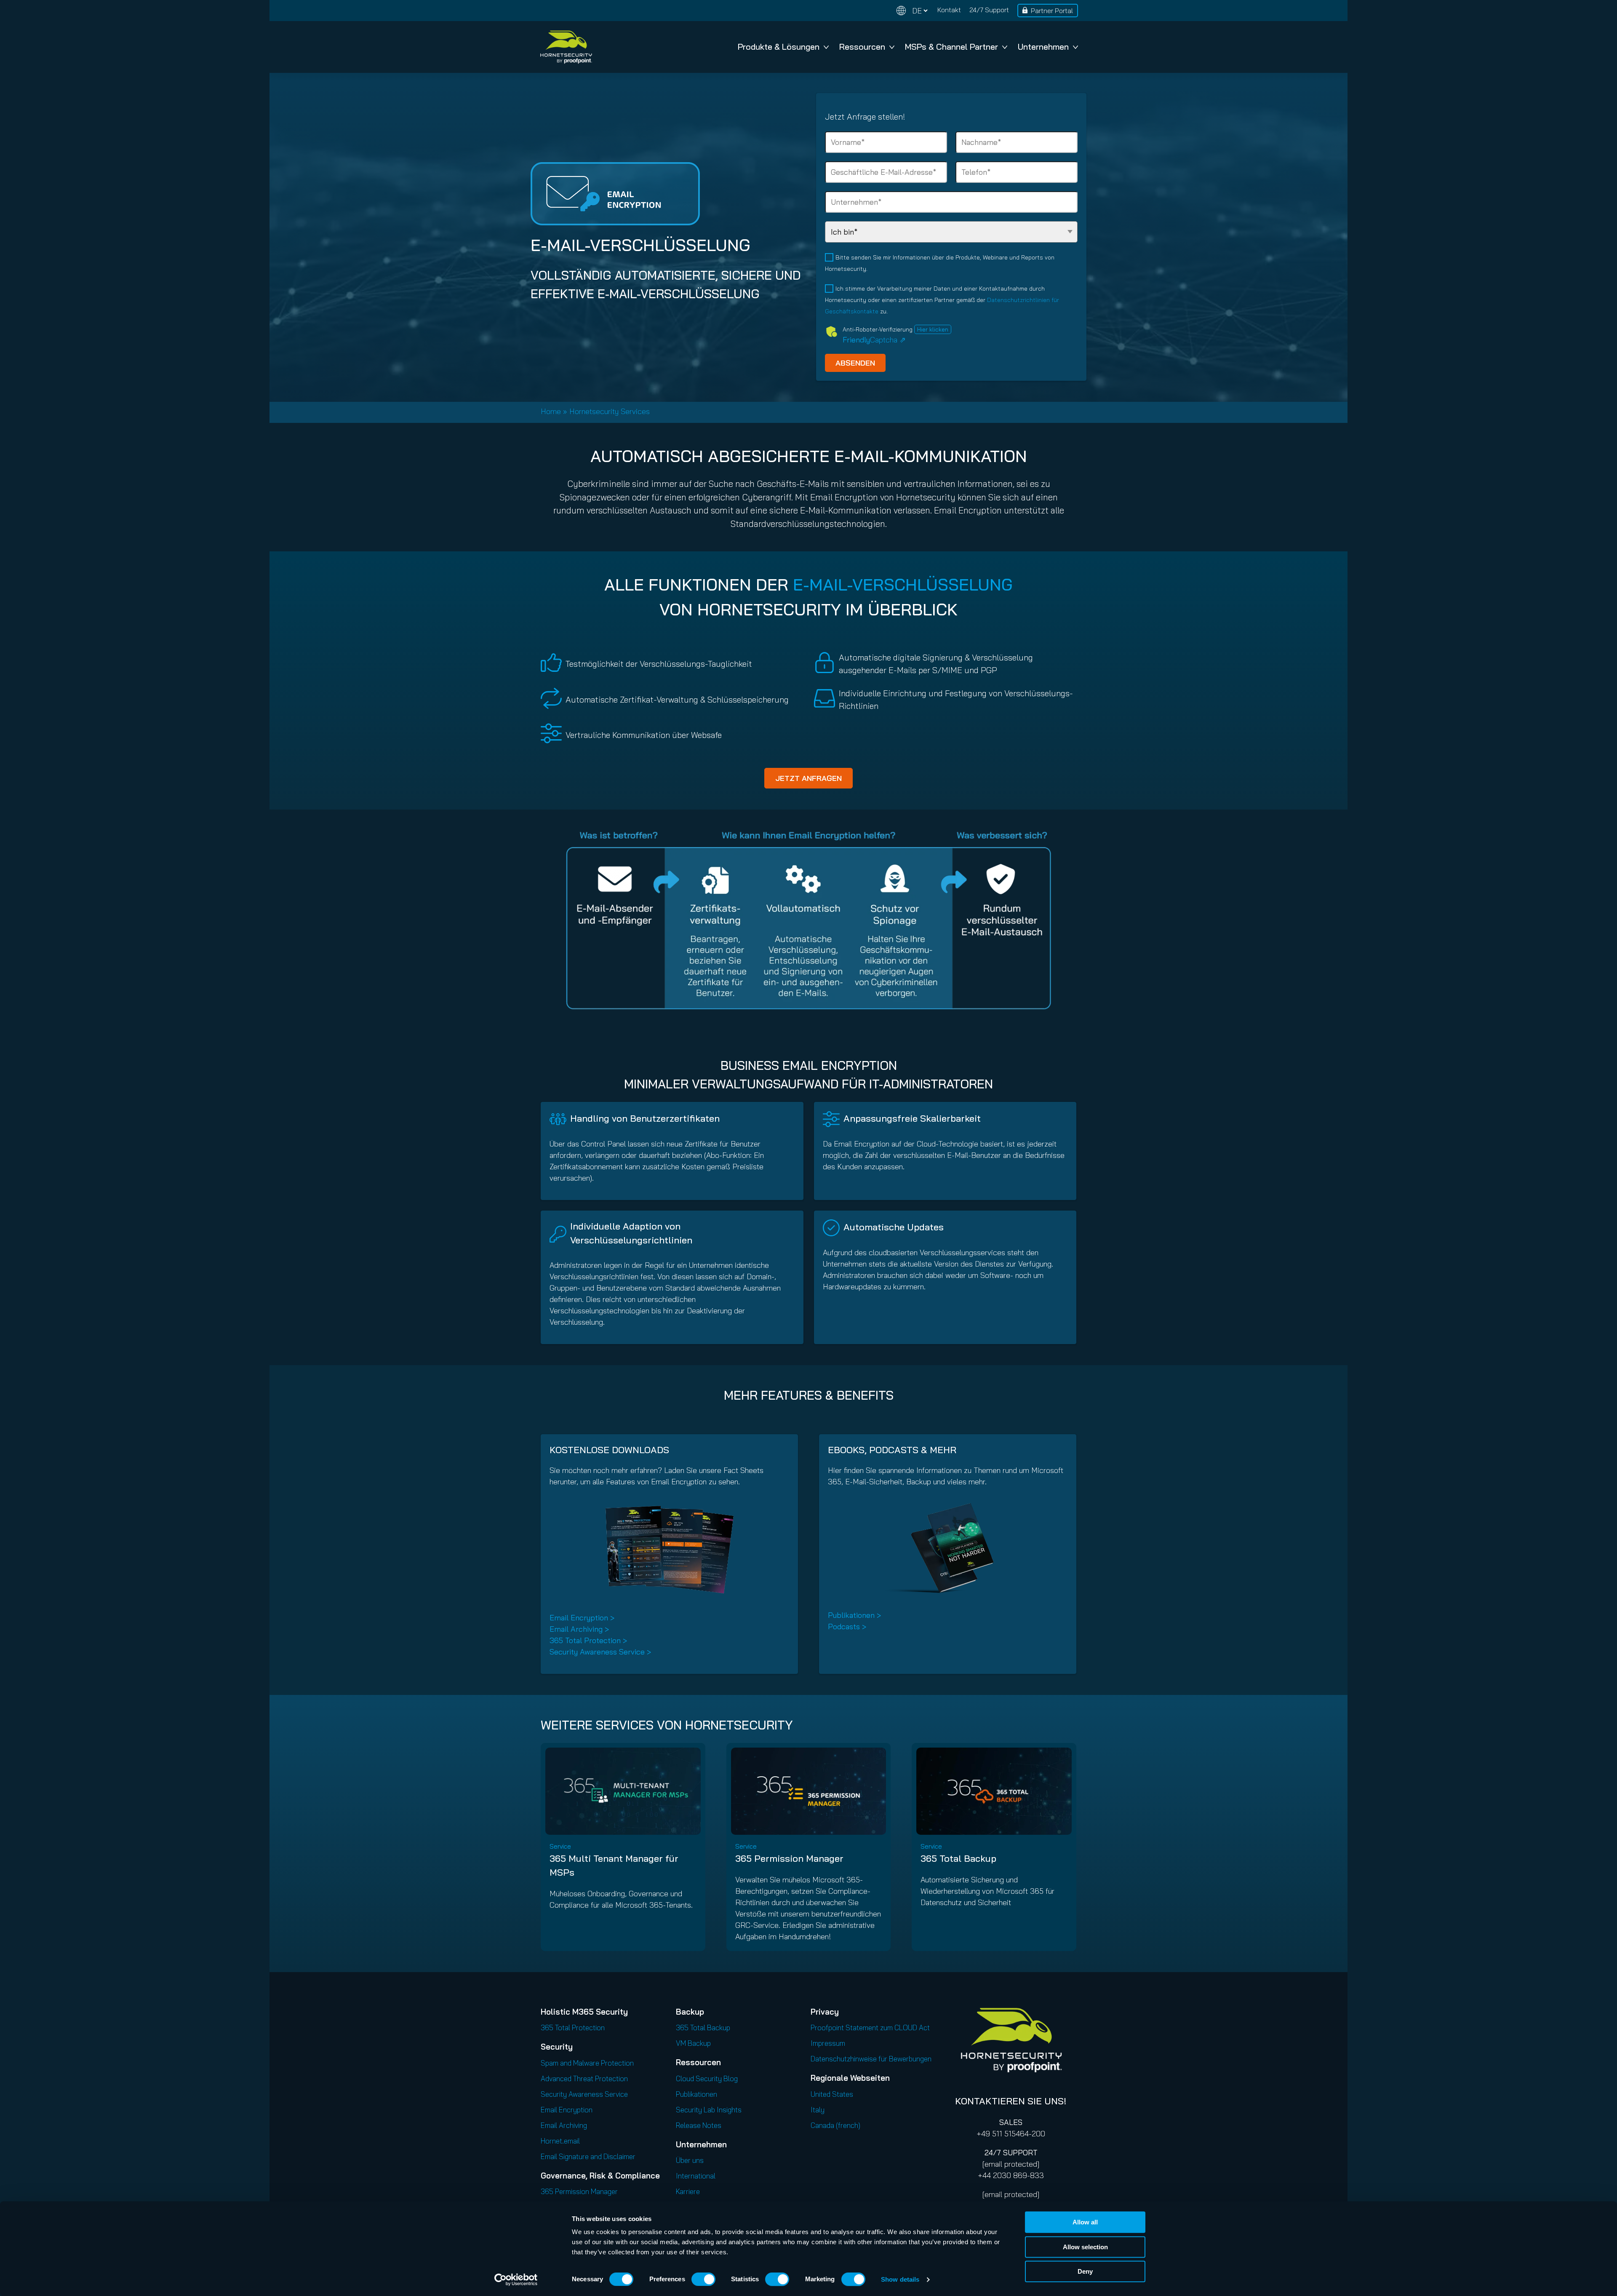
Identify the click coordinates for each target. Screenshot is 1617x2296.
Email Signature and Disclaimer (588, 2156)
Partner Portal (1052, 11)
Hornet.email (560, 2141)
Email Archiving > (579, 1629)
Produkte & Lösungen (779, 47)
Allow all (1085, 2222)
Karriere (688, 2191)
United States (832, 2094)
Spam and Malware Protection (587, 2063)
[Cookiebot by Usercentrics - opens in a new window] (516, 2280)
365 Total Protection (573, 2027)
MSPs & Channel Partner (951, 47)
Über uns (690, 2160)
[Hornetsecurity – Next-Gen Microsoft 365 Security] (566, 47)
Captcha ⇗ (874, 340)
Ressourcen (862, 47)
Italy (818, 2110)
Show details (900, 2279)
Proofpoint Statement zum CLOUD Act (870, 2027)
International (696, 2176)
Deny (1085, 2271)
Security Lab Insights (709, 2110)
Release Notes (699, 2125)
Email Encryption (567, 2110)
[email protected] (1011, 2164)
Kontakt (949, 10)
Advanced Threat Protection (584, 2078)
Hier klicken (933, 329)
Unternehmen (1043, 47)
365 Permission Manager (789, 1858)
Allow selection (1085, 2247)
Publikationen (696, 2094)
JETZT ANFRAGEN (808, 778)
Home (551, 411)
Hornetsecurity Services (610, 411)
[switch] (703, 2279)
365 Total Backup (958, 1858)
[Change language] (912, 11)
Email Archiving (564, 2125)
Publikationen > (854, 1615)
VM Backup (693, 2043)
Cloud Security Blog (707, 2078)
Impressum (828, 2043)
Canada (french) (835, 2125)
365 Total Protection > (588, 1640)
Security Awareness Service (584, 2094)
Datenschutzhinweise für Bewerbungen (871, 2059)
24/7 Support (989, 10)
